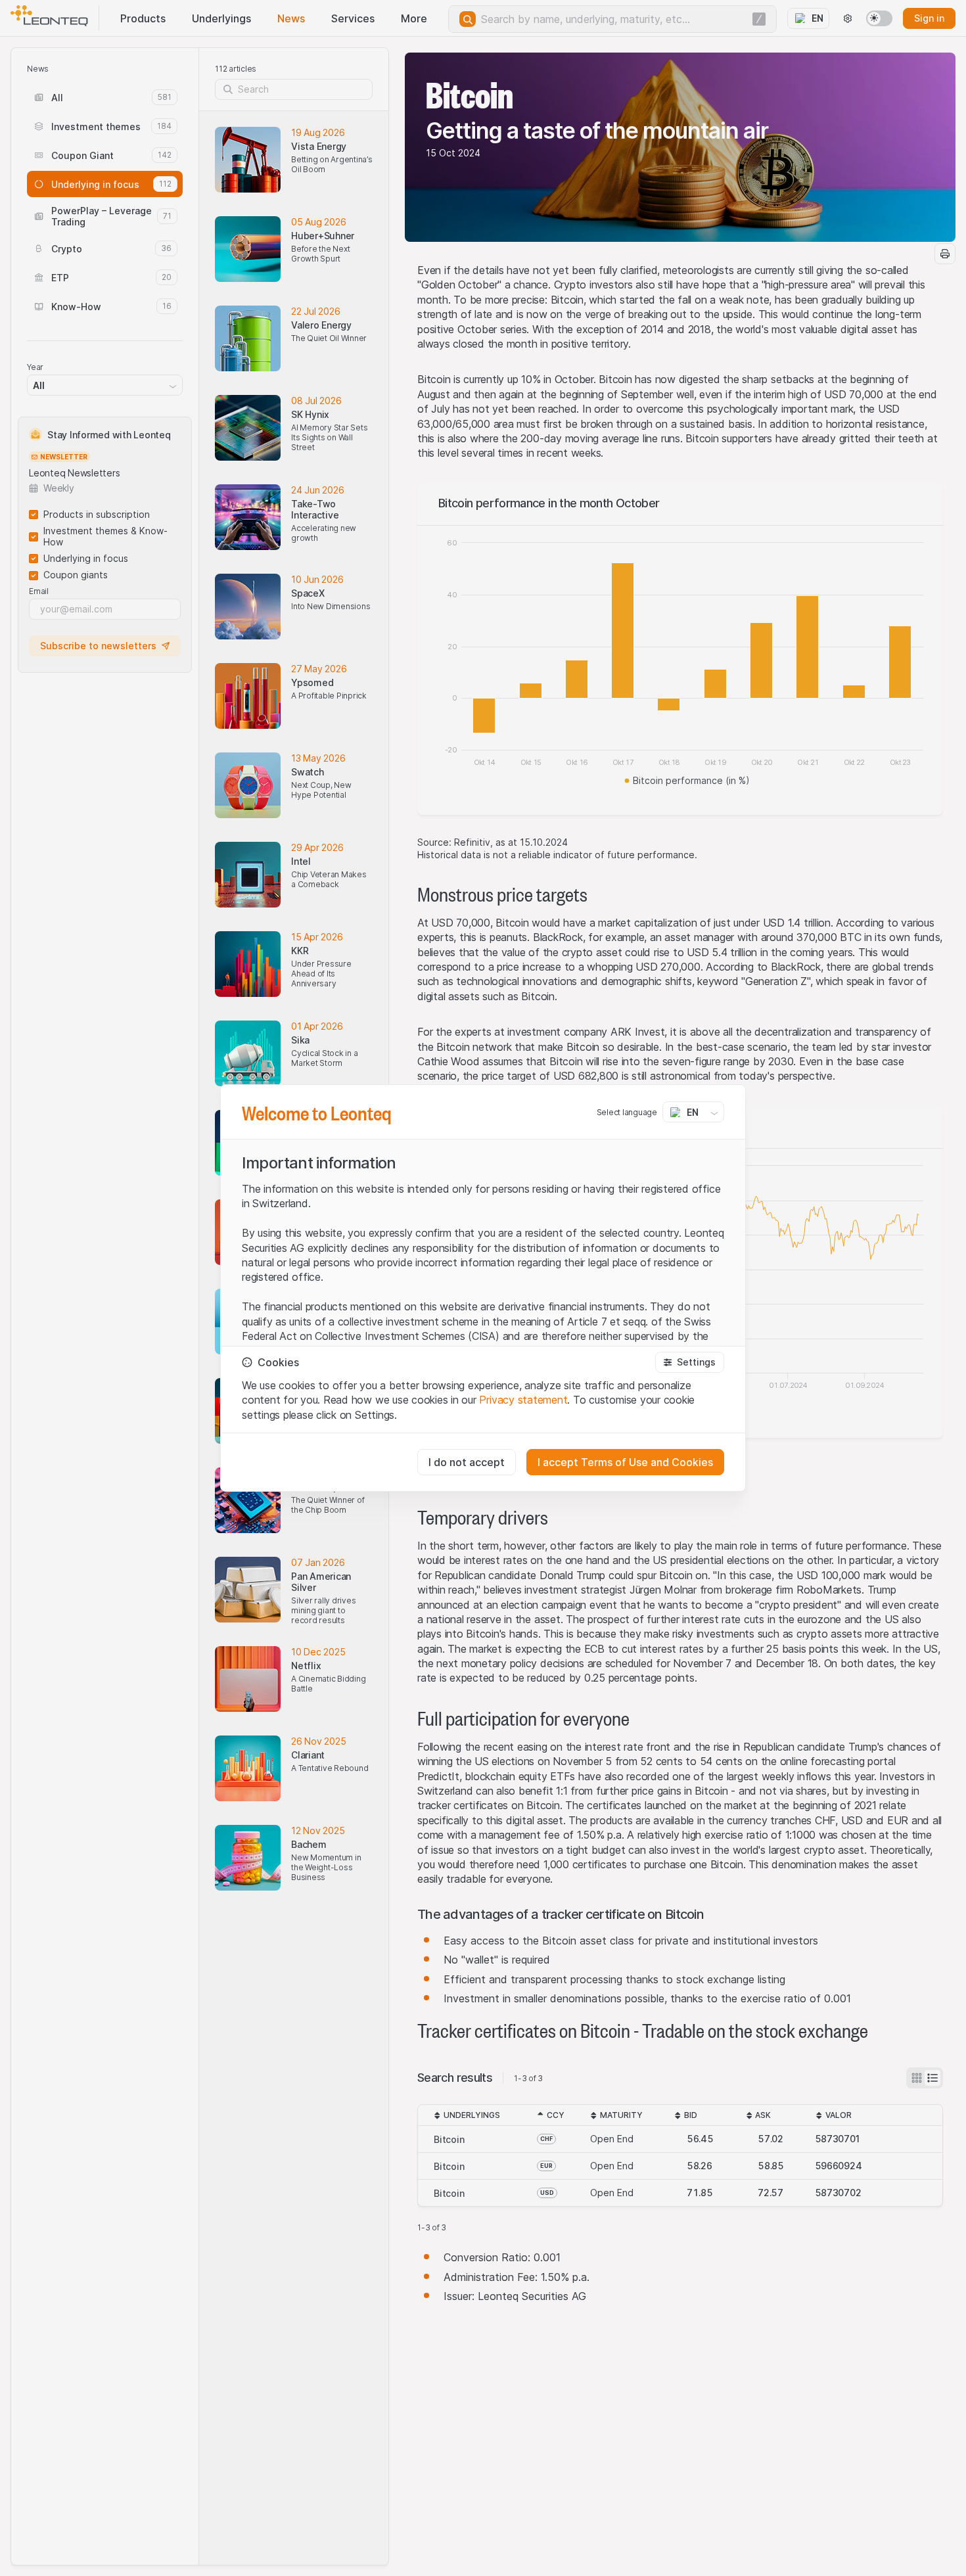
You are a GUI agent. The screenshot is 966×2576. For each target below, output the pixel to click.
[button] (690, 1362)
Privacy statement (523, 1400)
